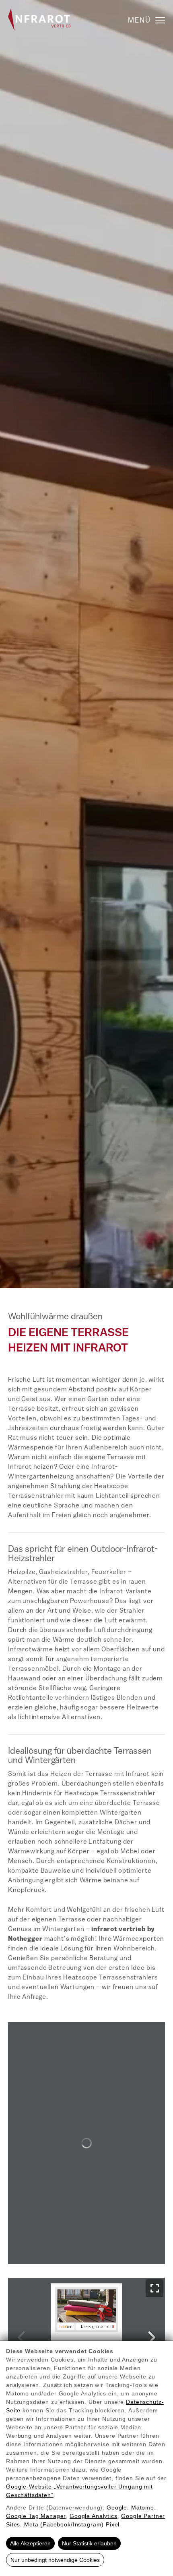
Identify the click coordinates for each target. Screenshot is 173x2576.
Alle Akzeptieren (30, 2543)
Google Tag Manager (36, 2516)
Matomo (143, 2507)
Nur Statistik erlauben (89, 2543)
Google (117, 2507)
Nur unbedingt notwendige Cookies (55, 2560)
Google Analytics (94, 2516)
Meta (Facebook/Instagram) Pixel (72, 2524)
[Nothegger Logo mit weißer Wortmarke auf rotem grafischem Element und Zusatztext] (39, 19)
